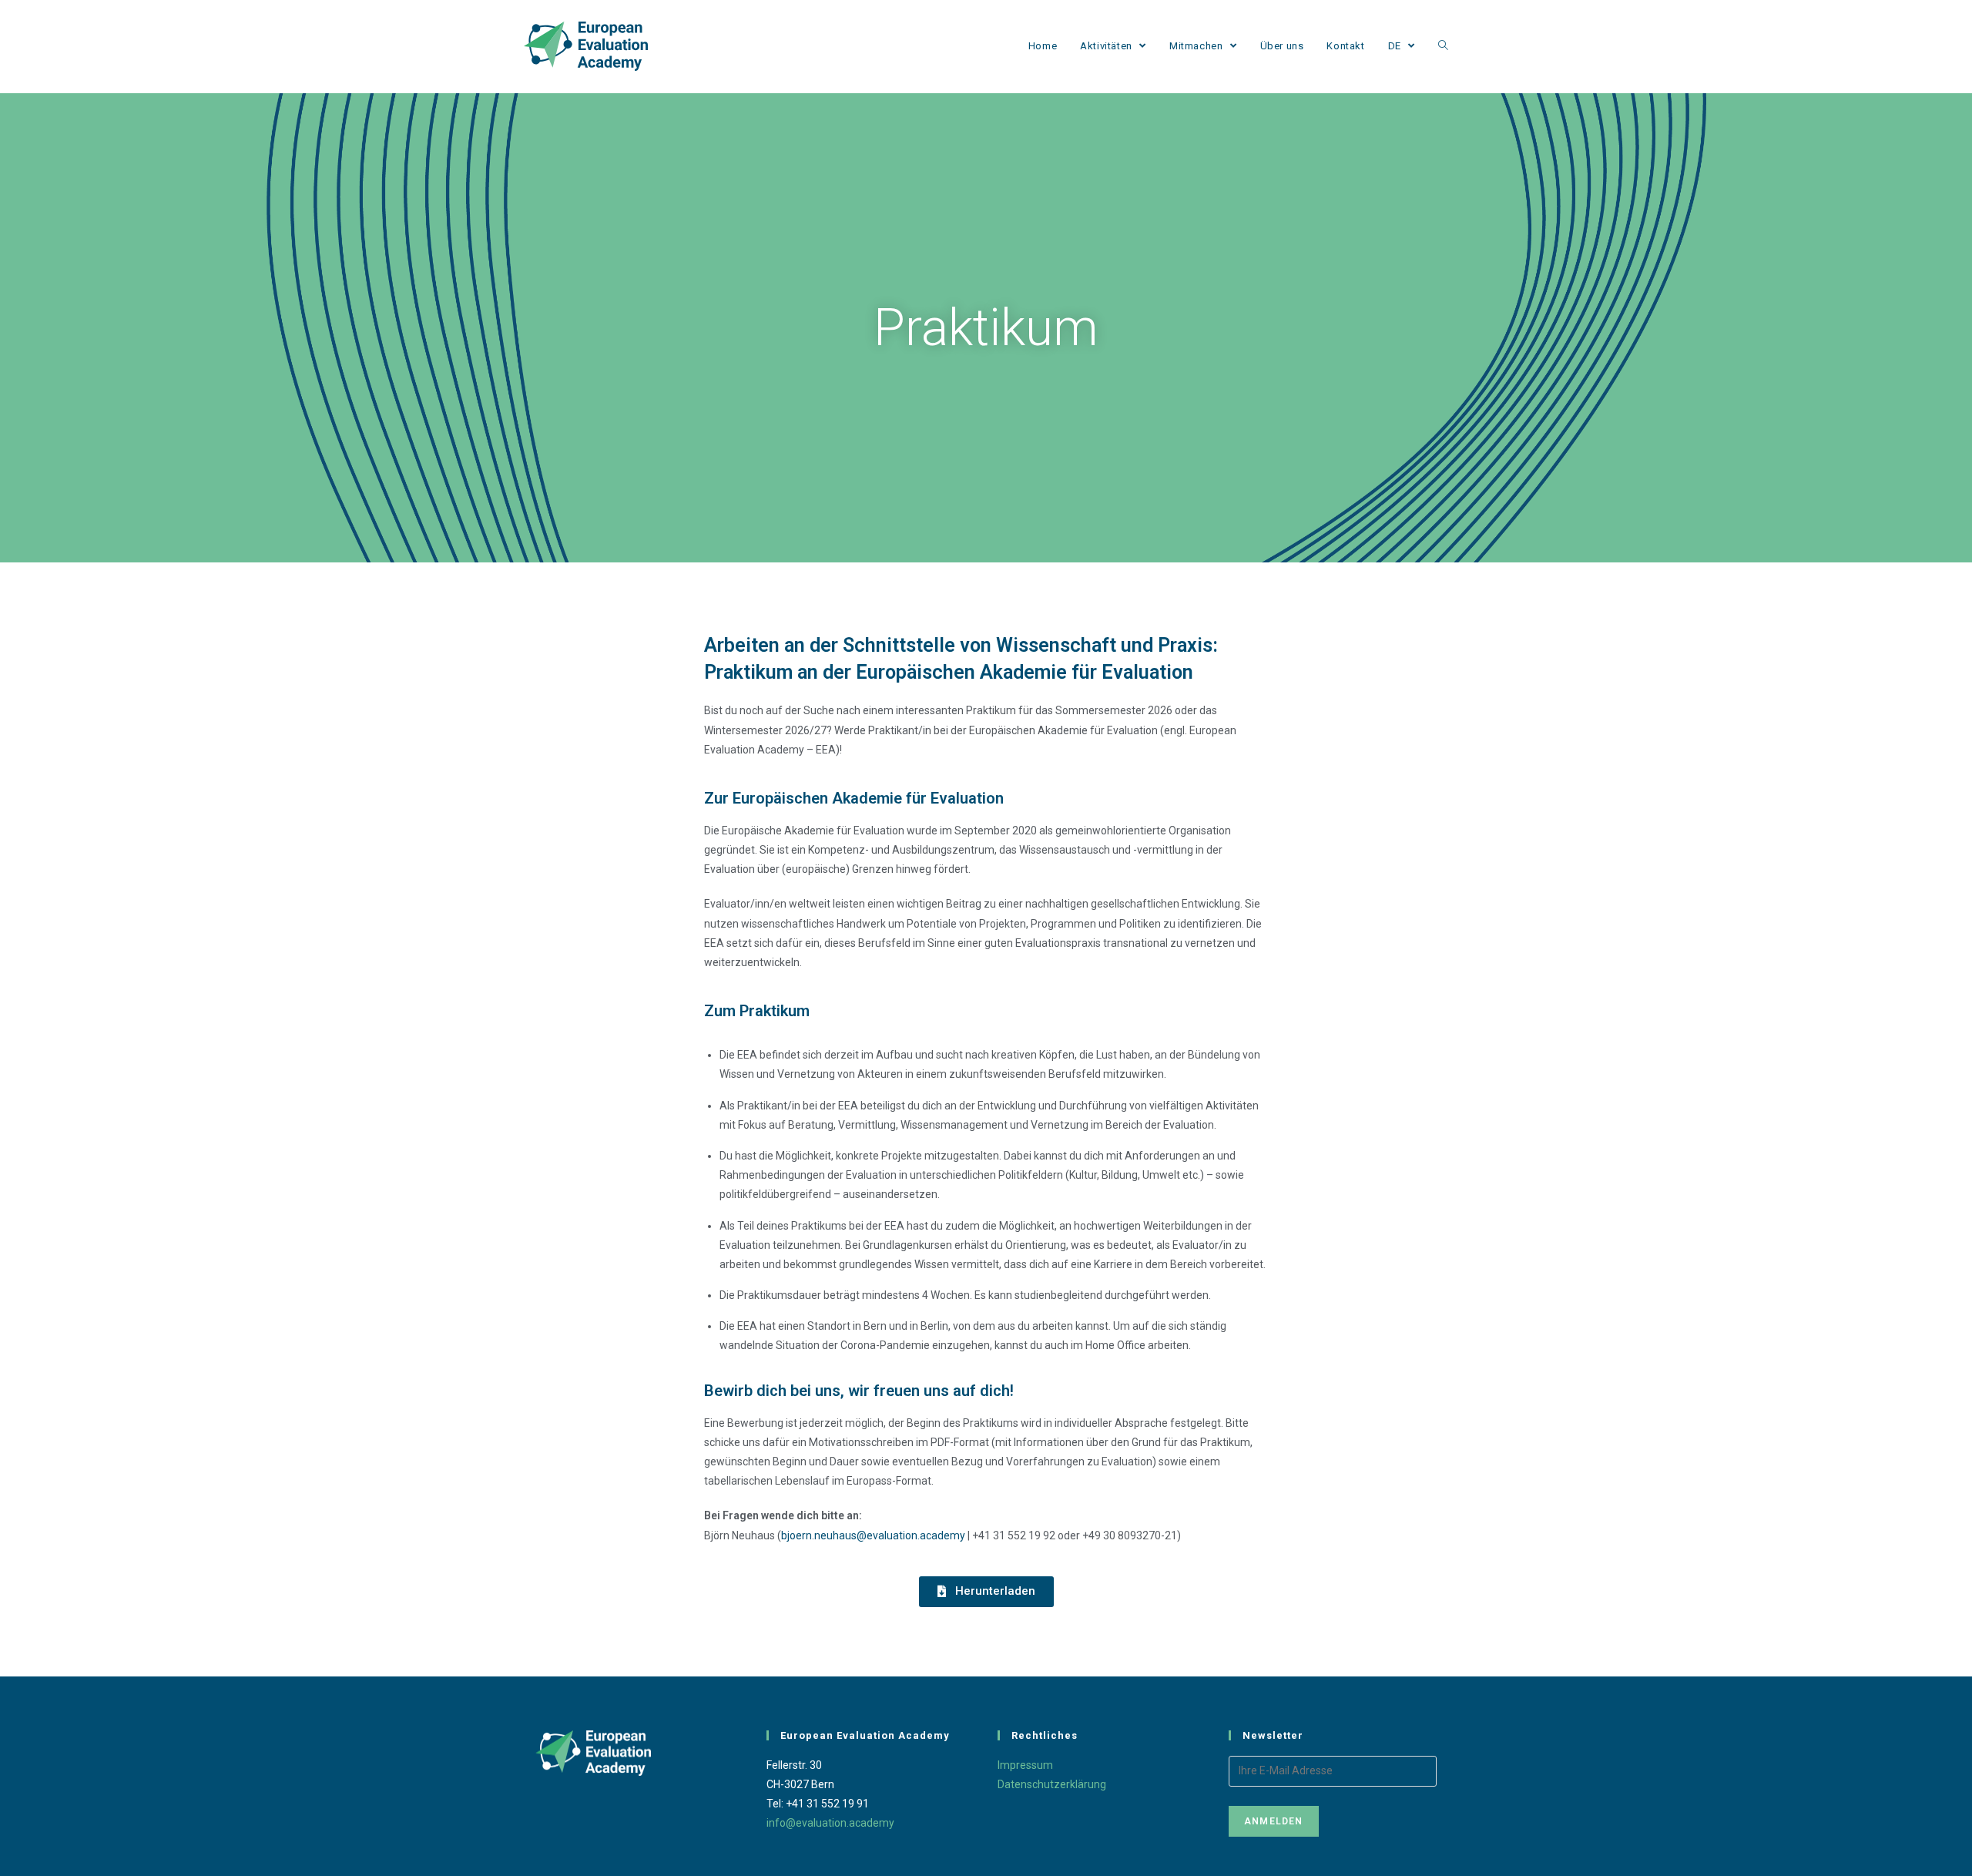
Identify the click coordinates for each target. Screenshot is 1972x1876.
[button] (986, 1592)
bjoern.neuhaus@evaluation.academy (873, 1535)
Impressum (1025, 1765)
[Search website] (1443, 46)
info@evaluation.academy (830, 1823)
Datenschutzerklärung (1052, 1784)
